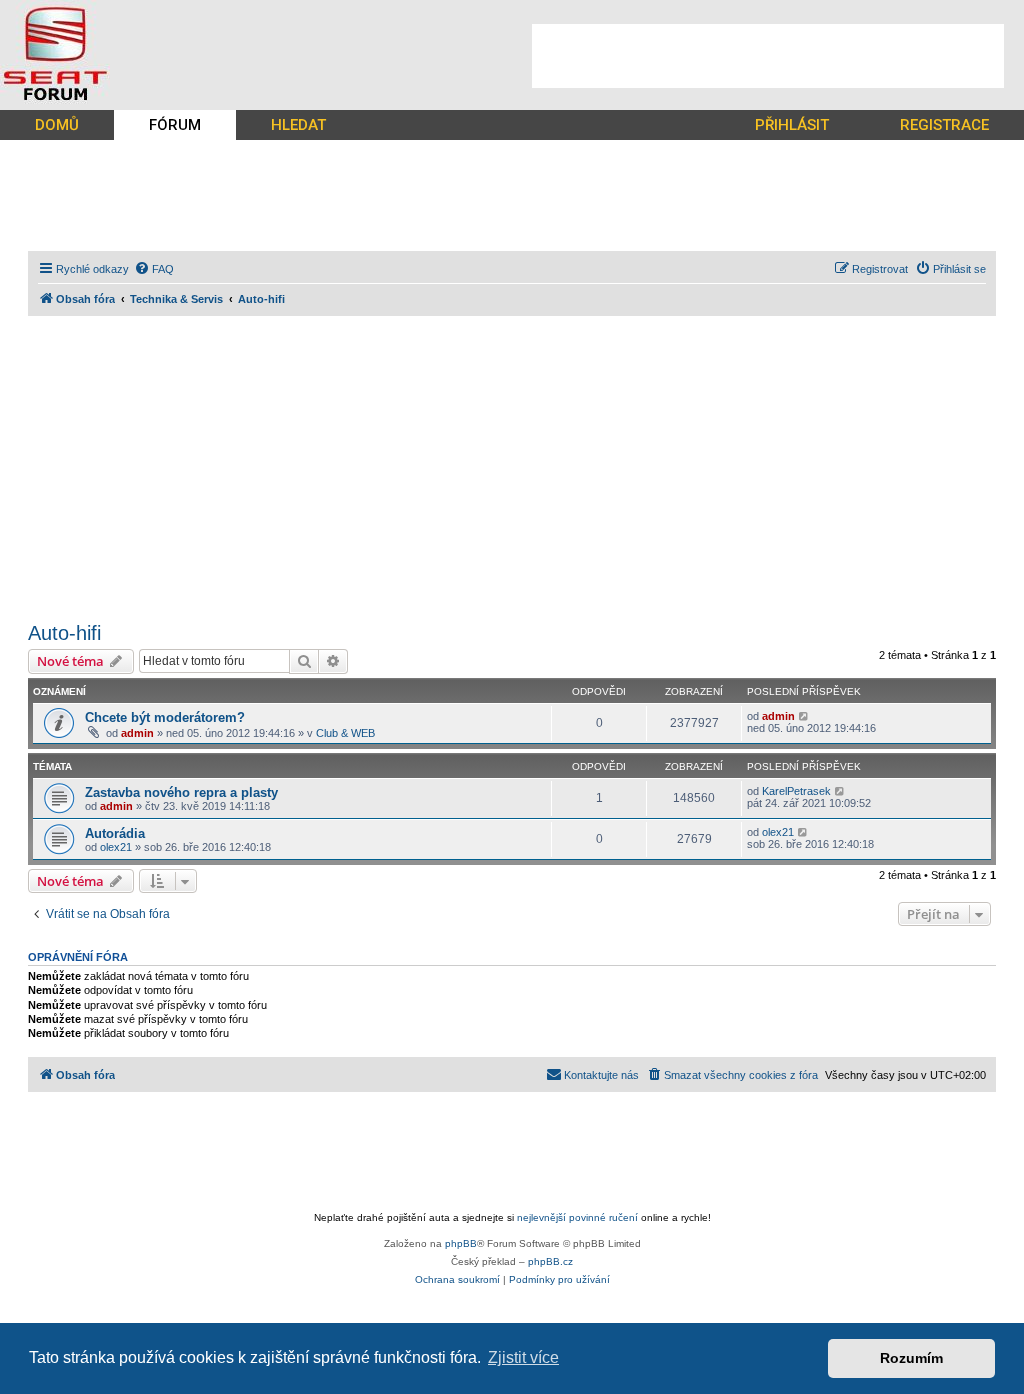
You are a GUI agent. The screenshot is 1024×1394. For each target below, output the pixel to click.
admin (137, 733)
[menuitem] (154, 269)
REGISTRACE (944, 125)
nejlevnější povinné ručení (577, 1217)
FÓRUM (175, 125)
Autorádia (115, 833)
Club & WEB (345, 733)
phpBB (461, 1243)
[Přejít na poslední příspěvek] (804, 716)
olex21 (116, 847)
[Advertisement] (768, 56)
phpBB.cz (550, 1261)
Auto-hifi (64, 633)
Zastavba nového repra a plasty (181, 792)
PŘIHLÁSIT (792, 125)
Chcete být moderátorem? (165, 717)
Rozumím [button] (911, 1358)
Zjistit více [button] (523, 1357)
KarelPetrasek (796, 791)
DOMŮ (57, 125)
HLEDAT (298, 125)
